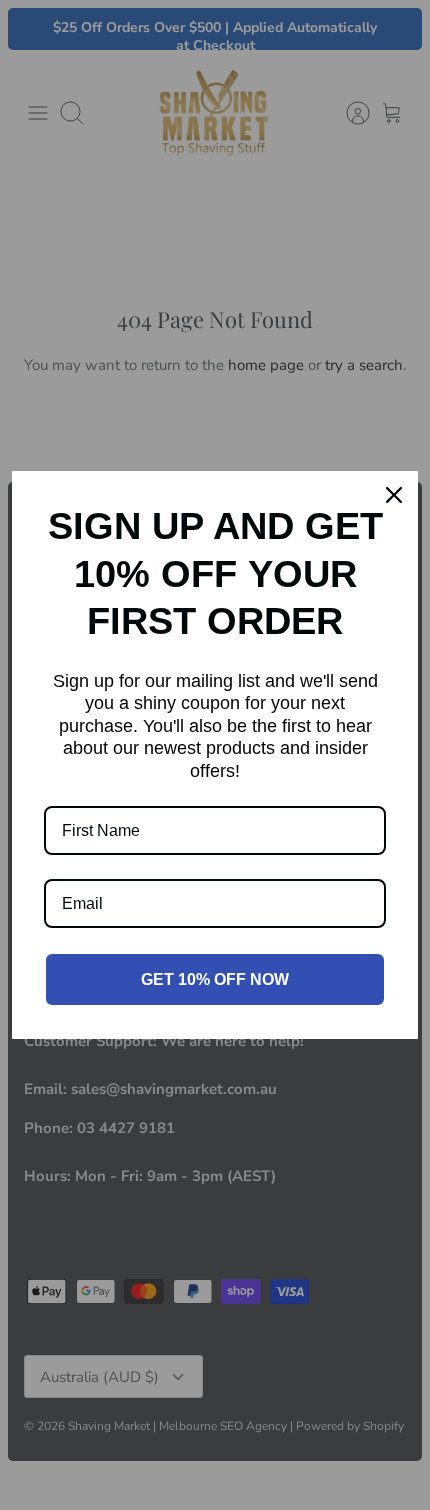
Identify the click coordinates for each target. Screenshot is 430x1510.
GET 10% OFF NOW (215, 979)
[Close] (394, 495)
